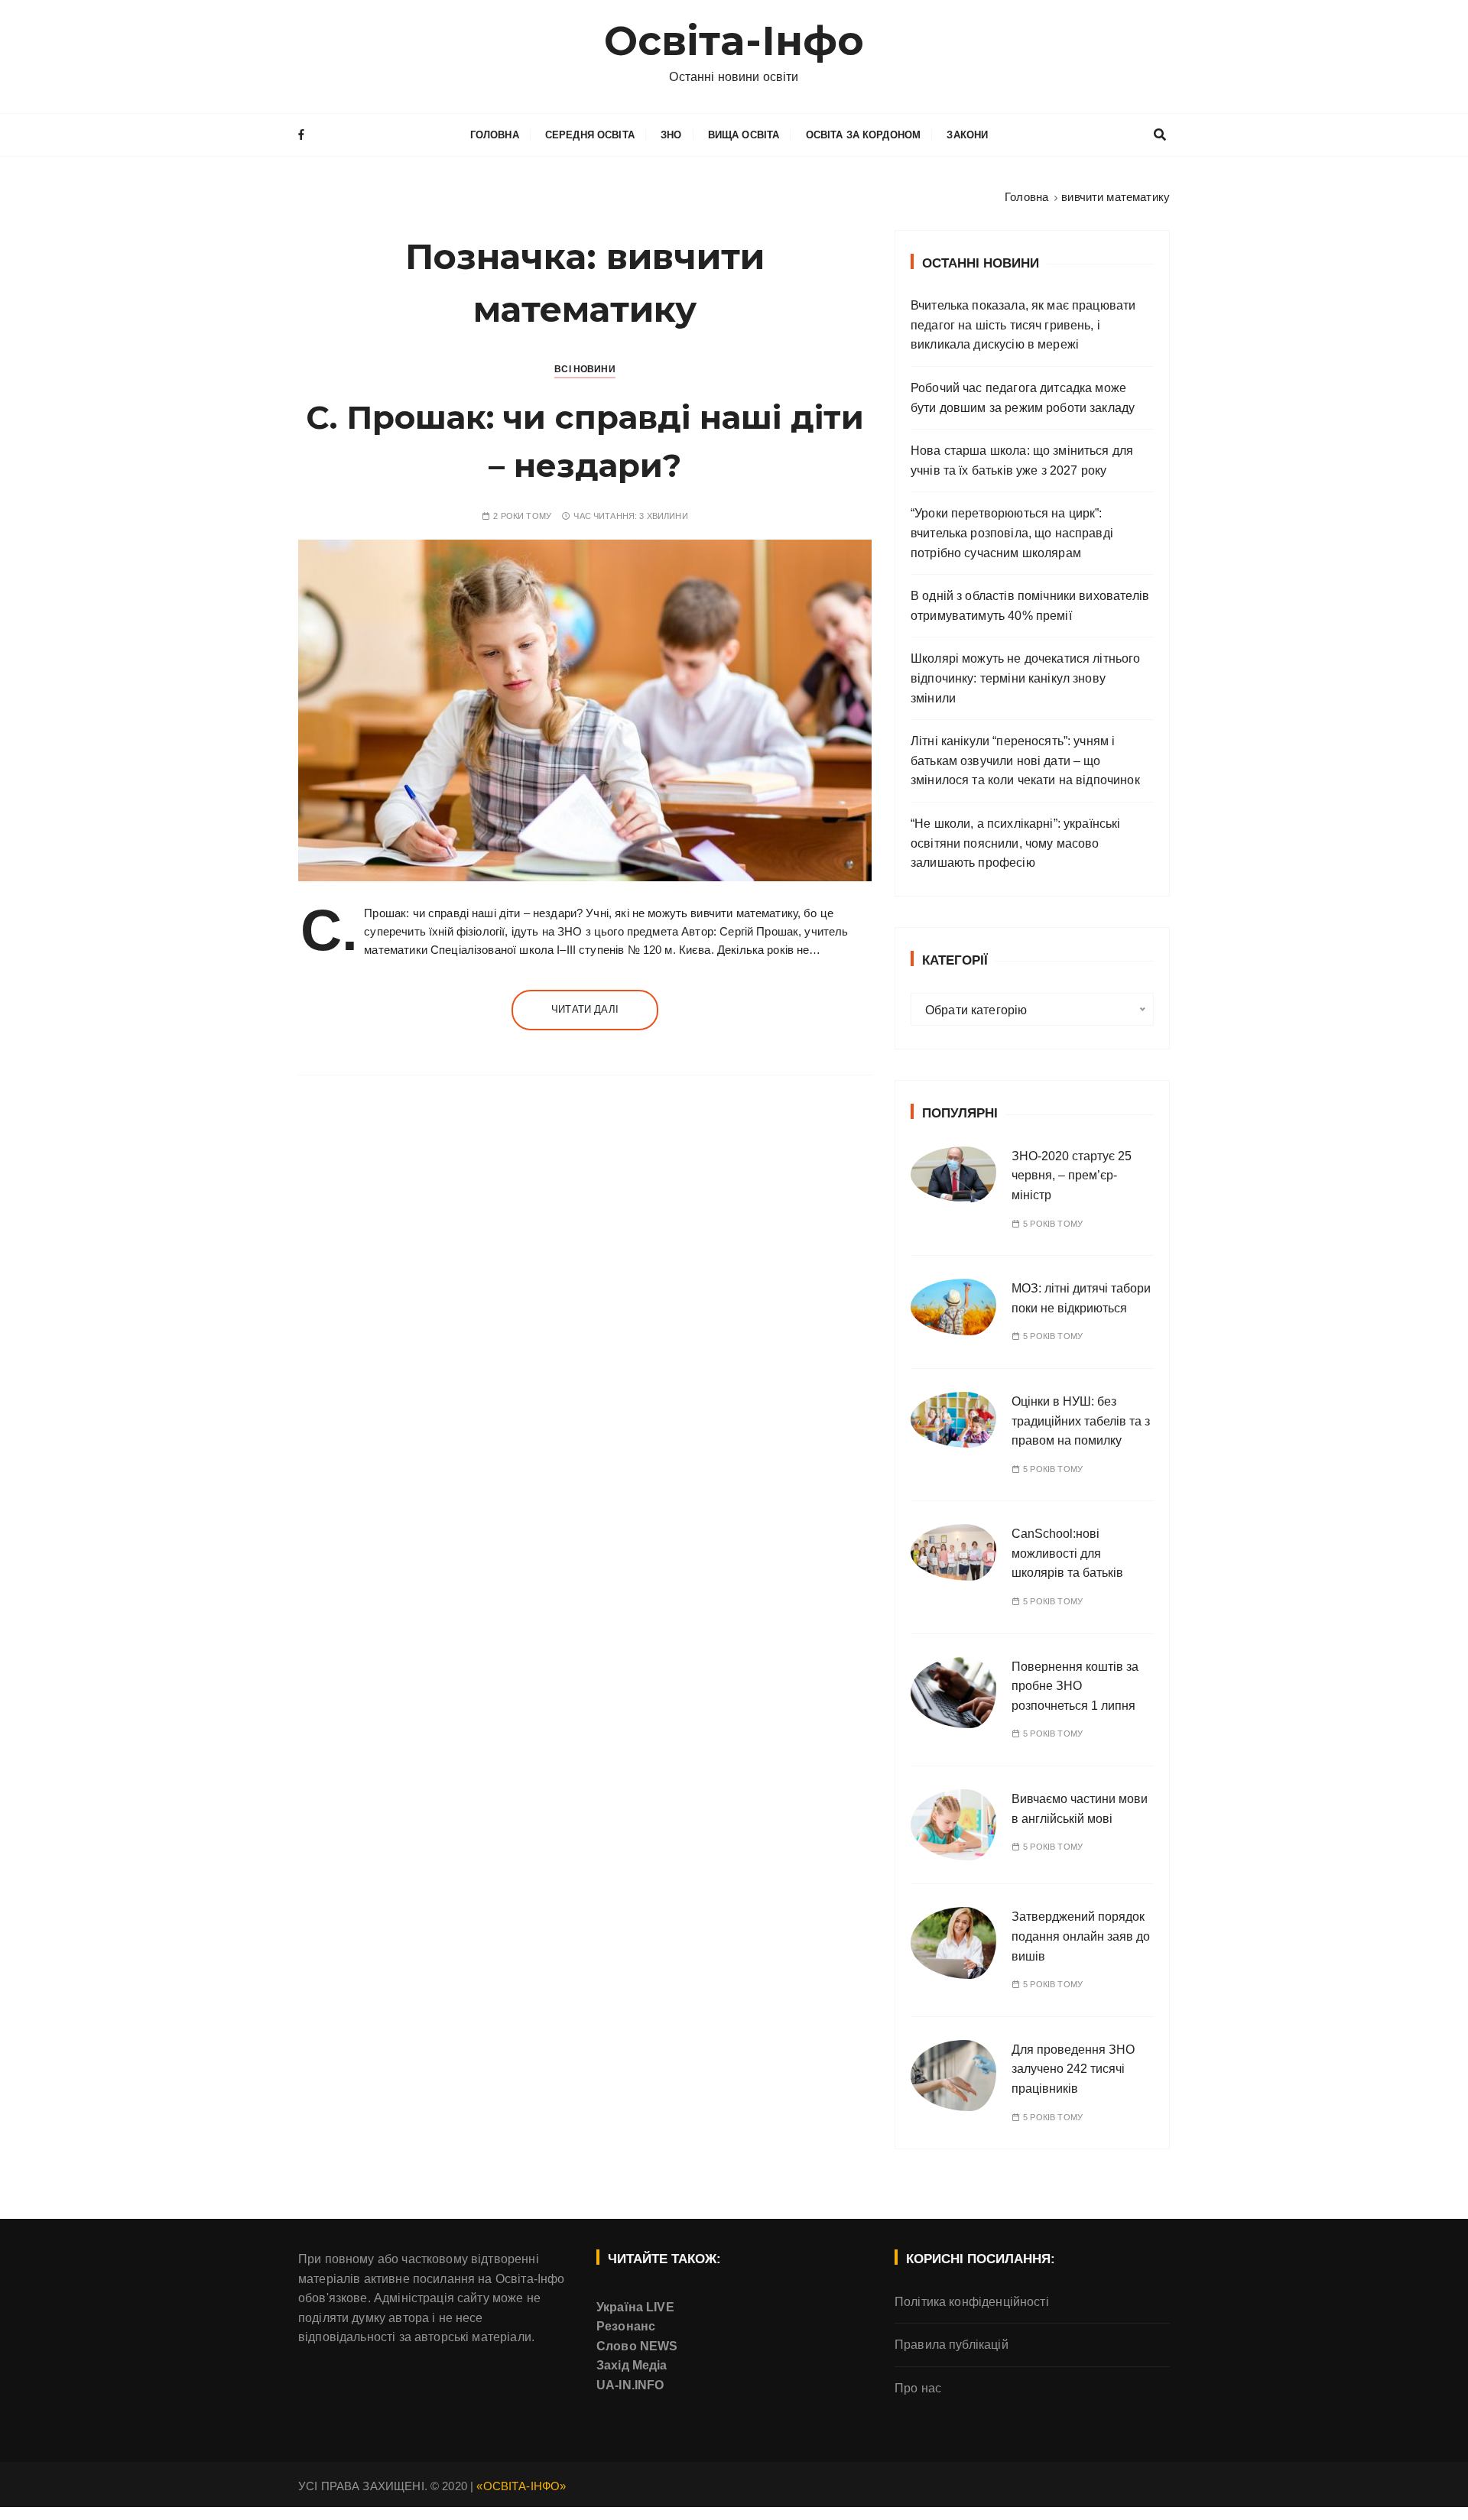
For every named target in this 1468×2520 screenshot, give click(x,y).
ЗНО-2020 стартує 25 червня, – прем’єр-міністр (1072, 1176)
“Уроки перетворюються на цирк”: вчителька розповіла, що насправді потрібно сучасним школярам (1012, 533)
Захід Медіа (632, 2365)
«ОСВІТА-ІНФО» (521, 2486)
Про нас (918, 2388)
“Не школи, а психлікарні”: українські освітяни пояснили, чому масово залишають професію (1016, 843)
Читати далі (585, 1009)
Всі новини (585, 369)
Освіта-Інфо (734, 41)
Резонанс (626, 2326)
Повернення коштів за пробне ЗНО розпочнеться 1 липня (1075, 1686)
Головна (495, 135)
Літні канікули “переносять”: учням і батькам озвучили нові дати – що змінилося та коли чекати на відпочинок (1025, 761)
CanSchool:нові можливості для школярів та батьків (1067, 1553)
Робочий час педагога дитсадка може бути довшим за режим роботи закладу (1023, 398)
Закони (967, 135)
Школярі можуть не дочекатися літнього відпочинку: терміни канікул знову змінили (1026, 678)
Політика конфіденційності (972, 2302)
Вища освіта (744, 135)
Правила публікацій (952, 2345)
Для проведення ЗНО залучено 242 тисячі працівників (1073, 2069)
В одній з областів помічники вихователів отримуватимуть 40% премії (1030, 606)
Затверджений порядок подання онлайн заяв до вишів (1081, 1936)
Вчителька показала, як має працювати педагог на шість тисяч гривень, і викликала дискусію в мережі (1023, 325)
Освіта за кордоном (864, 135)
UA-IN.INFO (630, 2385)
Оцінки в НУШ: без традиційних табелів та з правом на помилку (1081, 1421)
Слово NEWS (637, 2346)
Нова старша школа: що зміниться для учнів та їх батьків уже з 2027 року (1022, 461)
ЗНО (671, 135)
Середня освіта (590, 135)
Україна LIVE (635, 2307)
